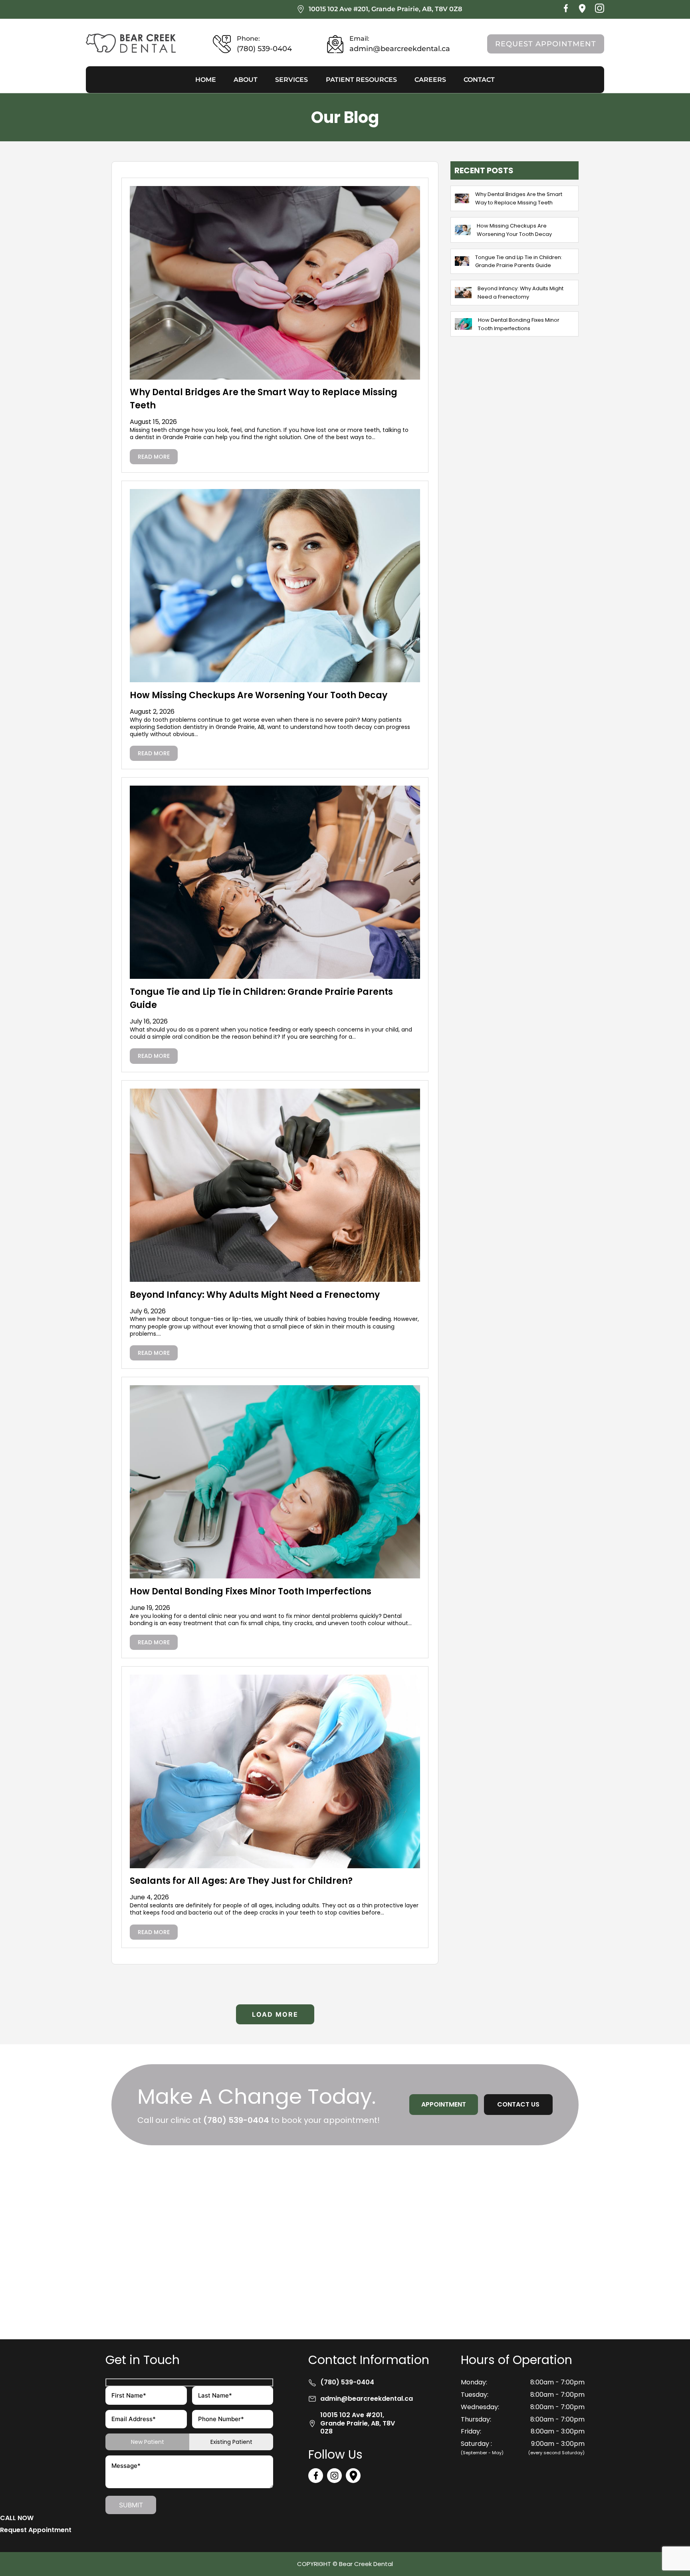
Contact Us (518, 2104)
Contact (479, 80)
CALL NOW (17, 2518)
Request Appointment (546, 44)
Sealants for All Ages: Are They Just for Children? (241, 1881)
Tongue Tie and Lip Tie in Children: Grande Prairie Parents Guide (519, 261)
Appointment (444, 2104)
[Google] (582, 11)
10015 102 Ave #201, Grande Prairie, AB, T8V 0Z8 (385, 9)
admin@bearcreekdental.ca (367, 2399)
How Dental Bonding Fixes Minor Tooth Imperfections (251, 1591)
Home (206, 80)
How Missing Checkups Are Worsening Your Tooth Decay (259, 695)
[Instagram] (600, 11)
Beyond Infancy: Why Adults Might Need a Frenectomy (255, 1295)
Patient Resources (361, 80)
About (246, 80)
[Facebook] (566, 11)
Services (291, 80)
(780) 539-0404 (236, 2120)
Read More (154, 457)
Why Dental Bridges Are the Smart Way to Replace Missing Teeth (519, 198)
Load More (275, 2014)
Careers (430, 80)
